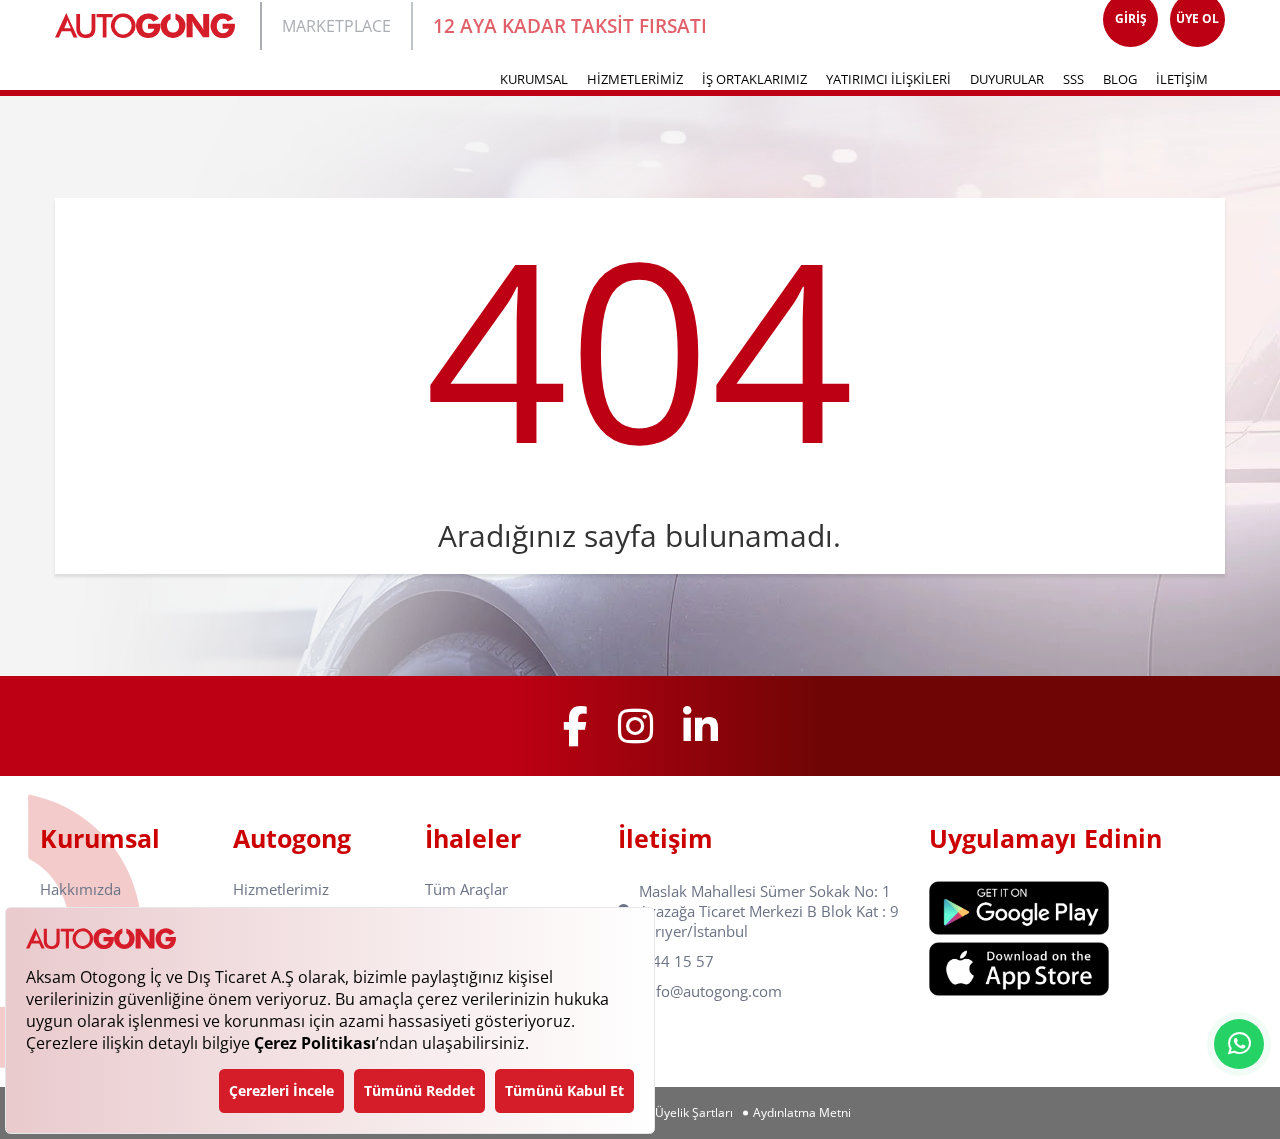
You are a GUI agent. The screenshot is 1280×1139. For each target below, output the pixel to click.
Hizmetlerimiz (281, 889)
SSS (1073, 79)
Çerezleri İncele (281, 1090)
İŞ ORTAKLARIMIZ (754, 79)
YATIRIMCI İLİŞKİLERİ (888, 79)
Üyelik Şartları (694, 1113)
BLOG (1120, 79)
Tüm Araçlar (466, 889)
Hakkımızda (80, 889)
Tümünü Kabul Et (564, 1090)
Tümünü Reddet (419, 1090)
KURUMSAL (534, 79)
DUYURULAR (1007, 79)
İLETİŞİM (1182, 79)
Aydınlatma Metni (802, 1113)
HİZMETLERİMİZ (635, 79)
